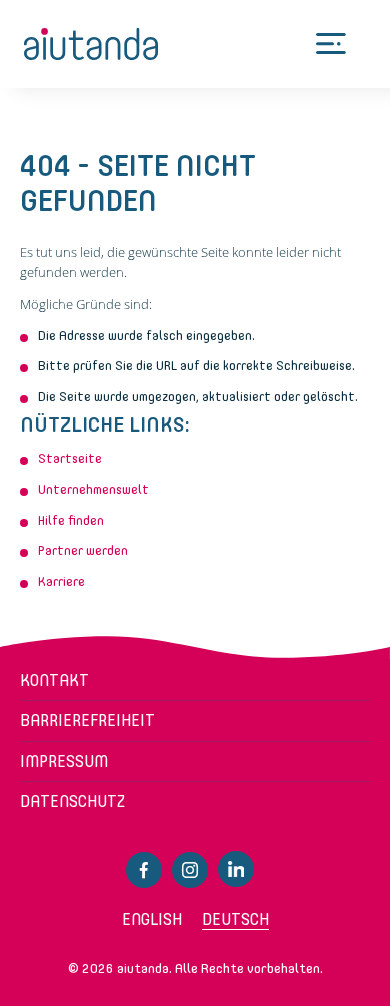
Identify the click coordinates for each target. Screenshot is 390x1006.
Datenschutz (72, 801)
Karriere (61, 581)
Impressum (64, 761)
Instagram (190, 870)
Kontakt (54, 680)
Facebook (144, 870)
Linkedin (236, 869)
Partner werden (83, 550)
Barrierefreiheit (87, 720)
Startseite (70, 458)
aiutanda (91, 44)
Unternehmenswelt (93, 489)
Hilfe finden (71, 520)
